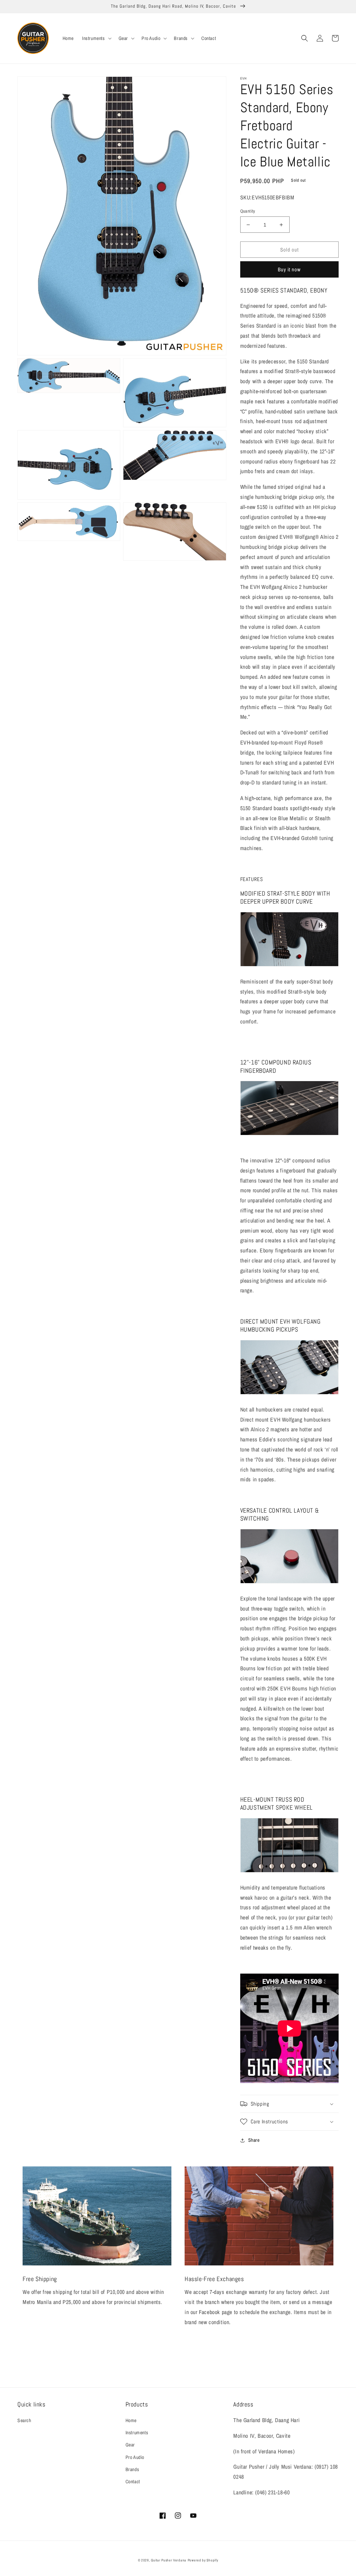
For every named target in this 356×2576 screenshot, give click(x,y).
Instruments (137, 2433)
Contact (133, 2482)
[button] (96, 38)
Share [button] (254, 2140)
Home (131, 2420)
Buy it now (289, 269)
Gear (130, 2445)
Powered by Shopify (203, 2560)
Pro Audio (135, 2457)
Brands (132, 2469)
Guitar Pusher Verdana (169, 2560)
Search (24, 2420)
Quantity (248, 211)
